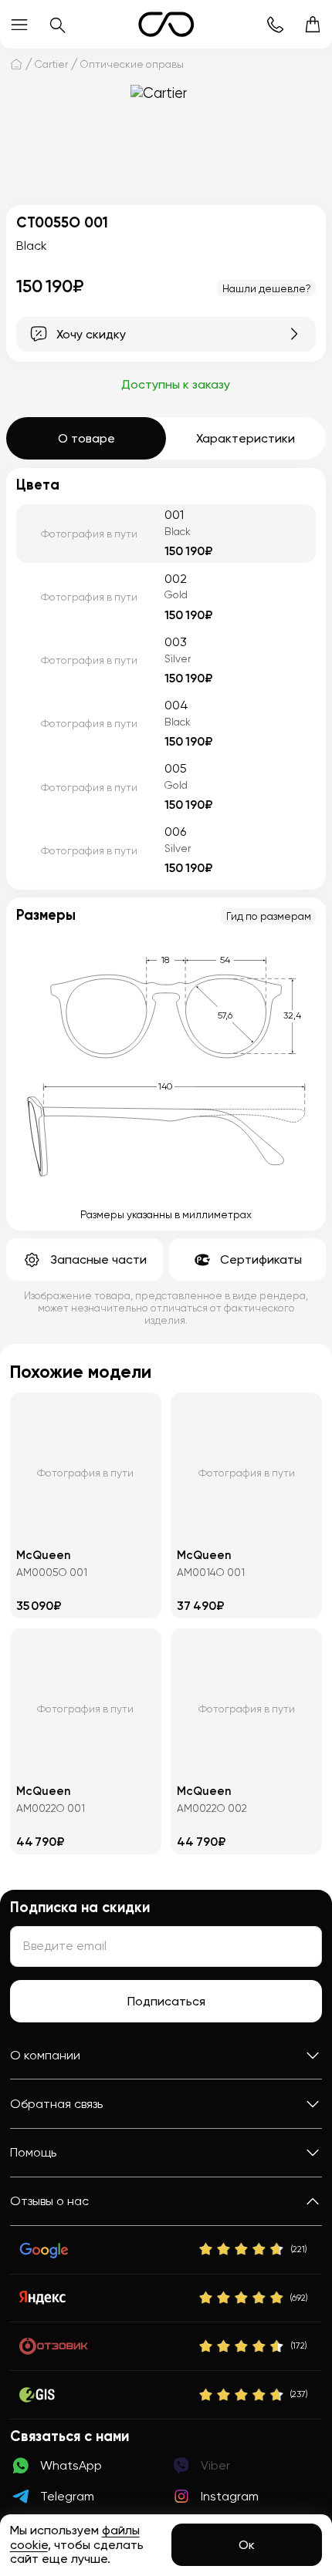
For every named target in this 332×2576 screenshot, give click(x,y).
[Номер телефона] (274, 24)
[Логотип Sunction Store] (166, 24)
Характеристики (246, 438)
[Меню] (19, 24)
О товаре (86, 438)
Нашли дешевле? (267, 288)
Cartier (51, 64)
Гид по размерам (269, 916)
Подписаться (166, 2001)
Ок (247, 2545)
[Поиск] (57, 24)
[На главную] (16, 64)
